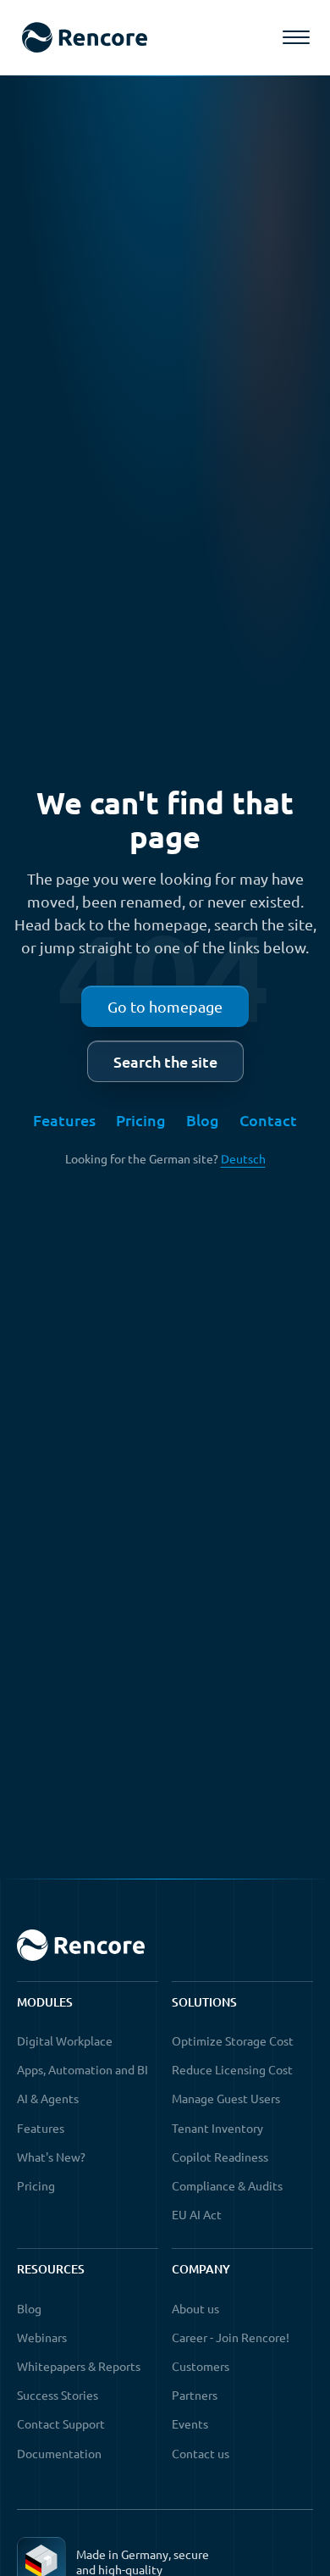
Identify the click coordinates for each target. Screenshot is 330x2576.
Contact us (201, 2453)
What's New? (51, 2157)
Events (190, 2423)
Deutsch (243, 1158)
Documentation (59, 2453)
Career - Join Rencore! (231, 2337)
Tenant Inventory (217, 2128)
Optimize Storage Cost (233, 2040)
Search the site (165, 1061)
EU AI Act (197, 2214)
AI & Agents (48, 2098)
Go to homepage (165, 1006)
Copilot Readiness (220, 2157)
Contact (268, 1120)
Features (64, 1120)
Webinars (42, 2337)
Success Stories (58, 2395)
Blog (203, 1120)
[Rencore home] (84, 38)
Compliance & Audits (227, 2185)
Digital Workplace (65, 2040)
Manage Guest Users (226, 2098)
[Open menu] (296, 37)
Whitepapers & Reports (79, 2366)
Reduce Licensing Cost (232, 2069)
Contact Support (61, 2423)
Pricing (141, 1120)
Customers (201, 2366)
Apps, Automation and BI (82, 2069)
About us (195, 2308)
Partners (195, 2395)
